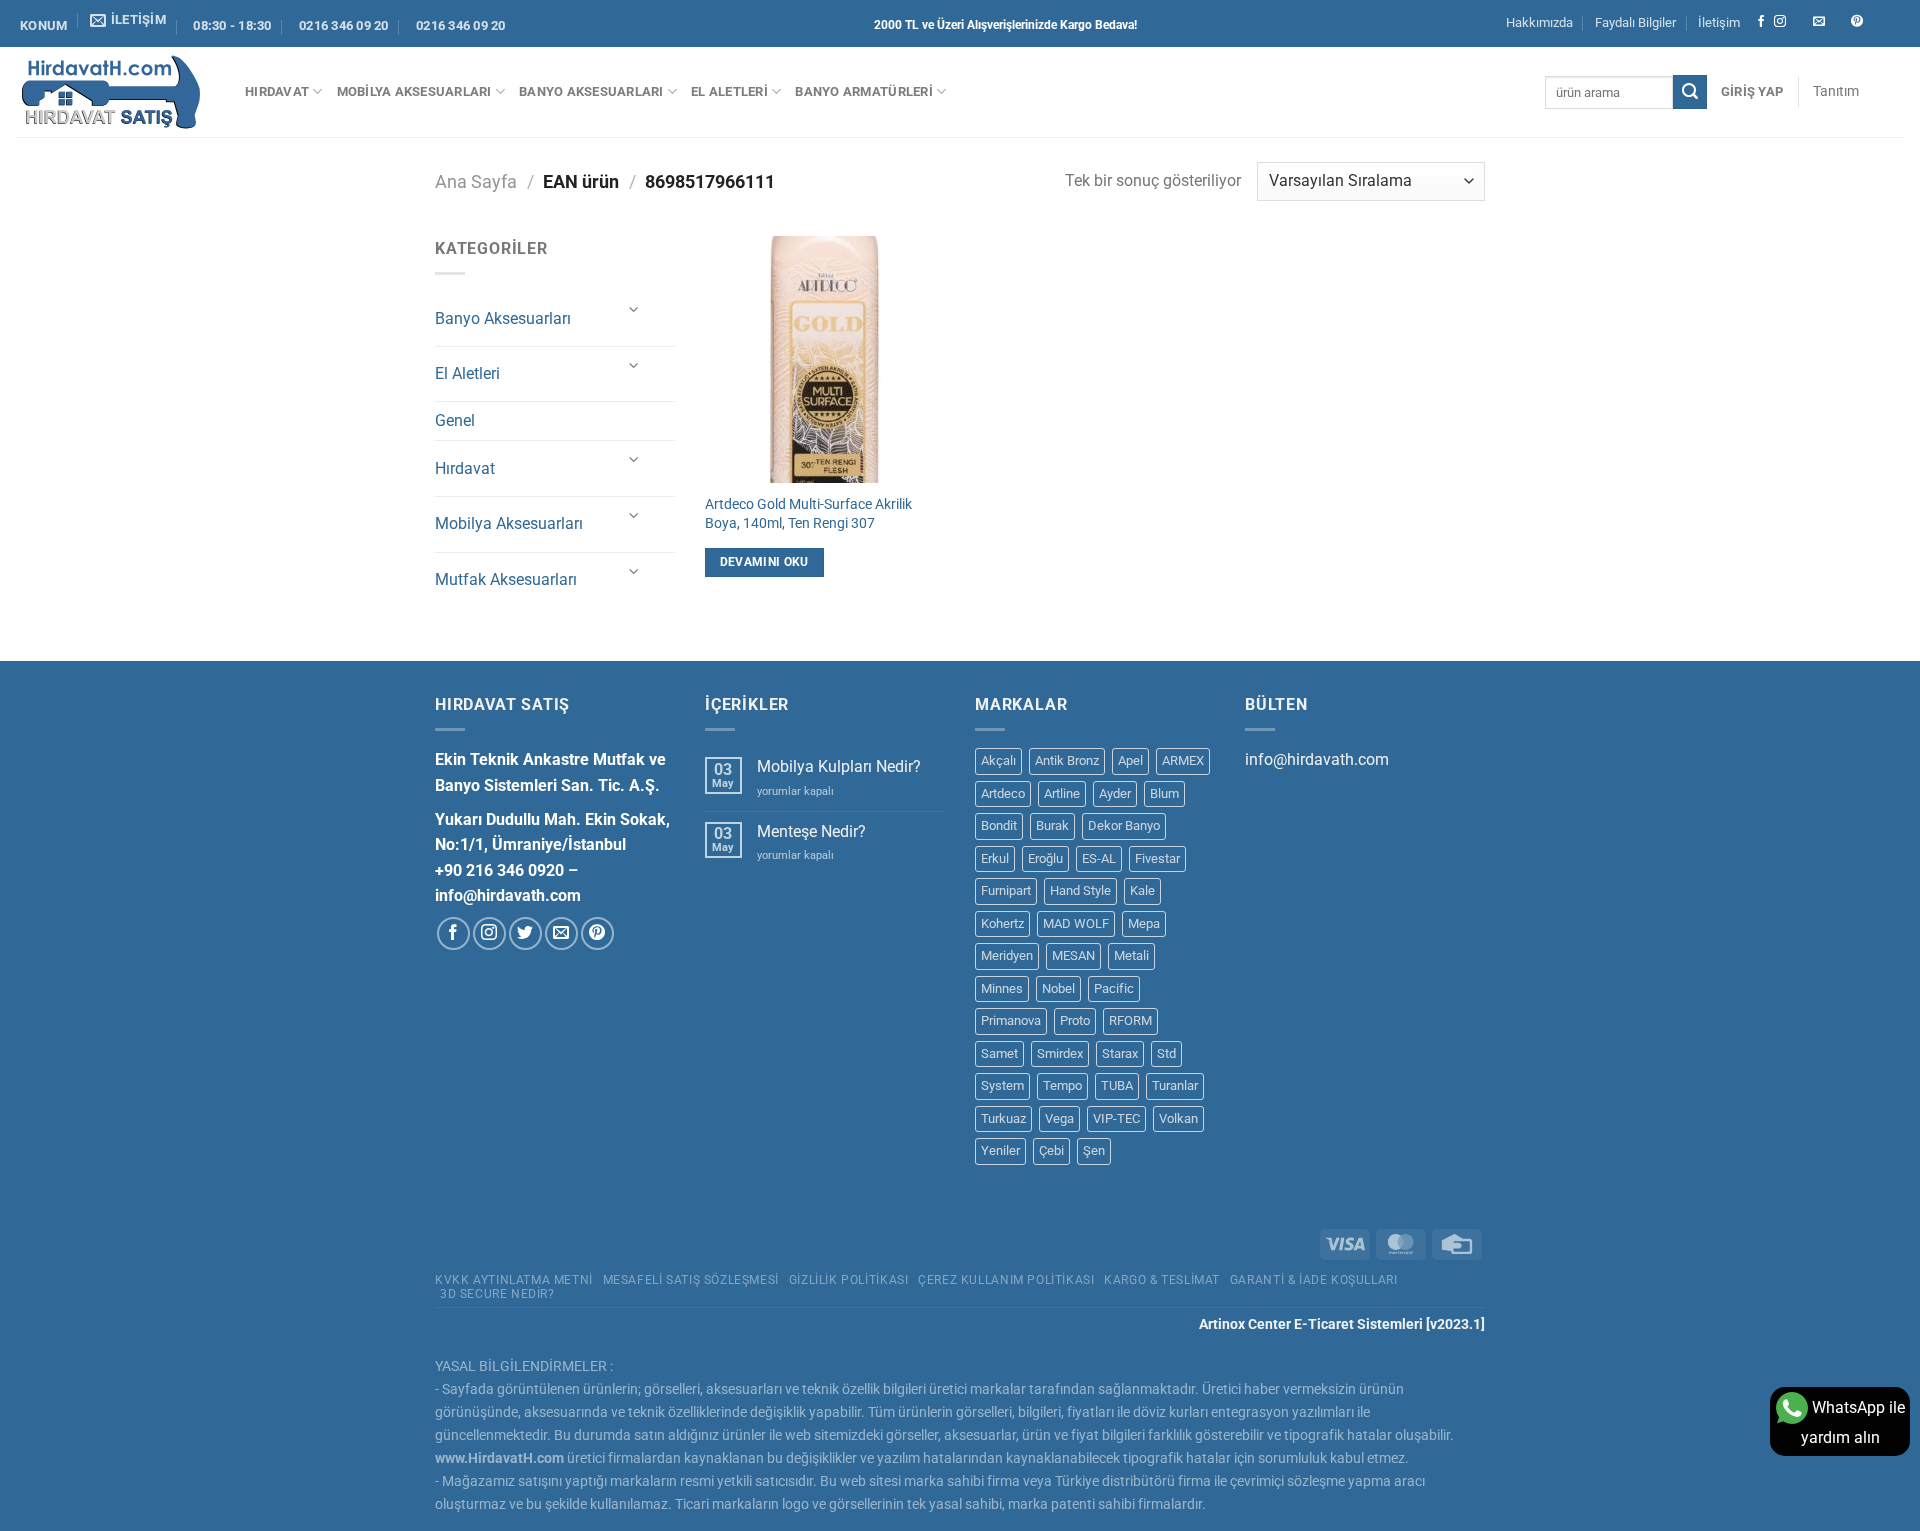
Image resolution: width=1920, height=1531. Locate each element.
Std (1166, 1053)
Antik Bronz (1067, 760)
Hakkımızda (1539, 22)
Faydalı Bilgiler (1635, 22)
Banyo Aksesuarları (591, 91)
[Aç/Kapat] (635, 310)
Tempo (1062, 1085)
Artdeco (1003, 793)
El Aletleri (729, 91)
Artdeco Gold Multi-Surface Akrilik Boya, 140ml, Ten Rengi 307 (808, 514)
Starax (1120, 1053)
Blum (1164, 793)
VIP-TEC (1116, 1118)
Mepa (1144, 923)
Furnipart (1006, 890)
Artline (1062, 793)
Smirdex (1060, 1053)
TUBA (1117, 1085)
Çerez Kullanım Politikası (1006, 1280)
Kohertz (1002, 923)
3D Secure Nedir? (497, 1294)
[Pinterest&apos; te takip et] (1857, 22)
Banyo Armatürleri (863, 91)
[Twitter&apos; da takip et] (525, 933)
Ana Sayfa (476, 181)
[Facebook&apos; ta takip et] (1761, 22)
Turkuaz (1003, 1118)
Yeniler (1000, 1150)
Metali (1131, 955)
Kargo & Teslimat (1162, 1280)
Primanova (1011, 1020)
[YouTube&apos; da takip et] (1895, 22)
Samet (999, 1053)
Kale (1142, 890)
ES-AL (1099, 858)
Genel (455, 420)
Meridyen (1007, 955)
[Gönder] (1690, 92)
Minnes (1002, 988)
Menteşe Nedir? (811, 831)
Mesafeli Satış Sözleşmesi (691, 1280)
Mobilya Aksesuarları (414, 91)
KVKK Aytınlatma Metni (514, 1280)
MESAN (1073, 955)
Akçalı (998, 760)
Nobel (1058, 988)
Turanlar (1175, 1085)
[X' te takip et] (1799, 22)
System (1002, 1085)
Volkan (1178, 1118)
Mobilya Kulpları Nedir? (839, 766)
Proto (1075, 1020)
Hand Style (1080, 890)
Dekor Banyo (1124, 825)
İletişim (1719, 22)
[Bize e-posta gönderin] (1819, 22)
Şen (1094, 1150)
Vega (1059, 1118)
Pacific (1114, 988)
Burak (1052, 825)
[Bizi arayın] (1838, 22)
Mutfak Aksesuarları (506, 579)
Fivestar (1157, 858)
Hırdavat (277, 91)
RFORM (1130, 1020)
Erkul (995, 858)
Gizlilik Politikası (849, 1280)
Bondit (999, 825)
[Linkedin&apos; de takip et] (1876, 22)
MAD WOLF (1076, 923)
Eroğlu (1045, 858)
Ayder (1115, 793)
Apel (1130, 760)
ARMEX (1183, 760)
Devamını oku (764, 562)
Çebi (1051, 1150)
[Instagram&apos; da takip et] (1780, 22)
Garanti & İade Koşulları (1314, 1280)
